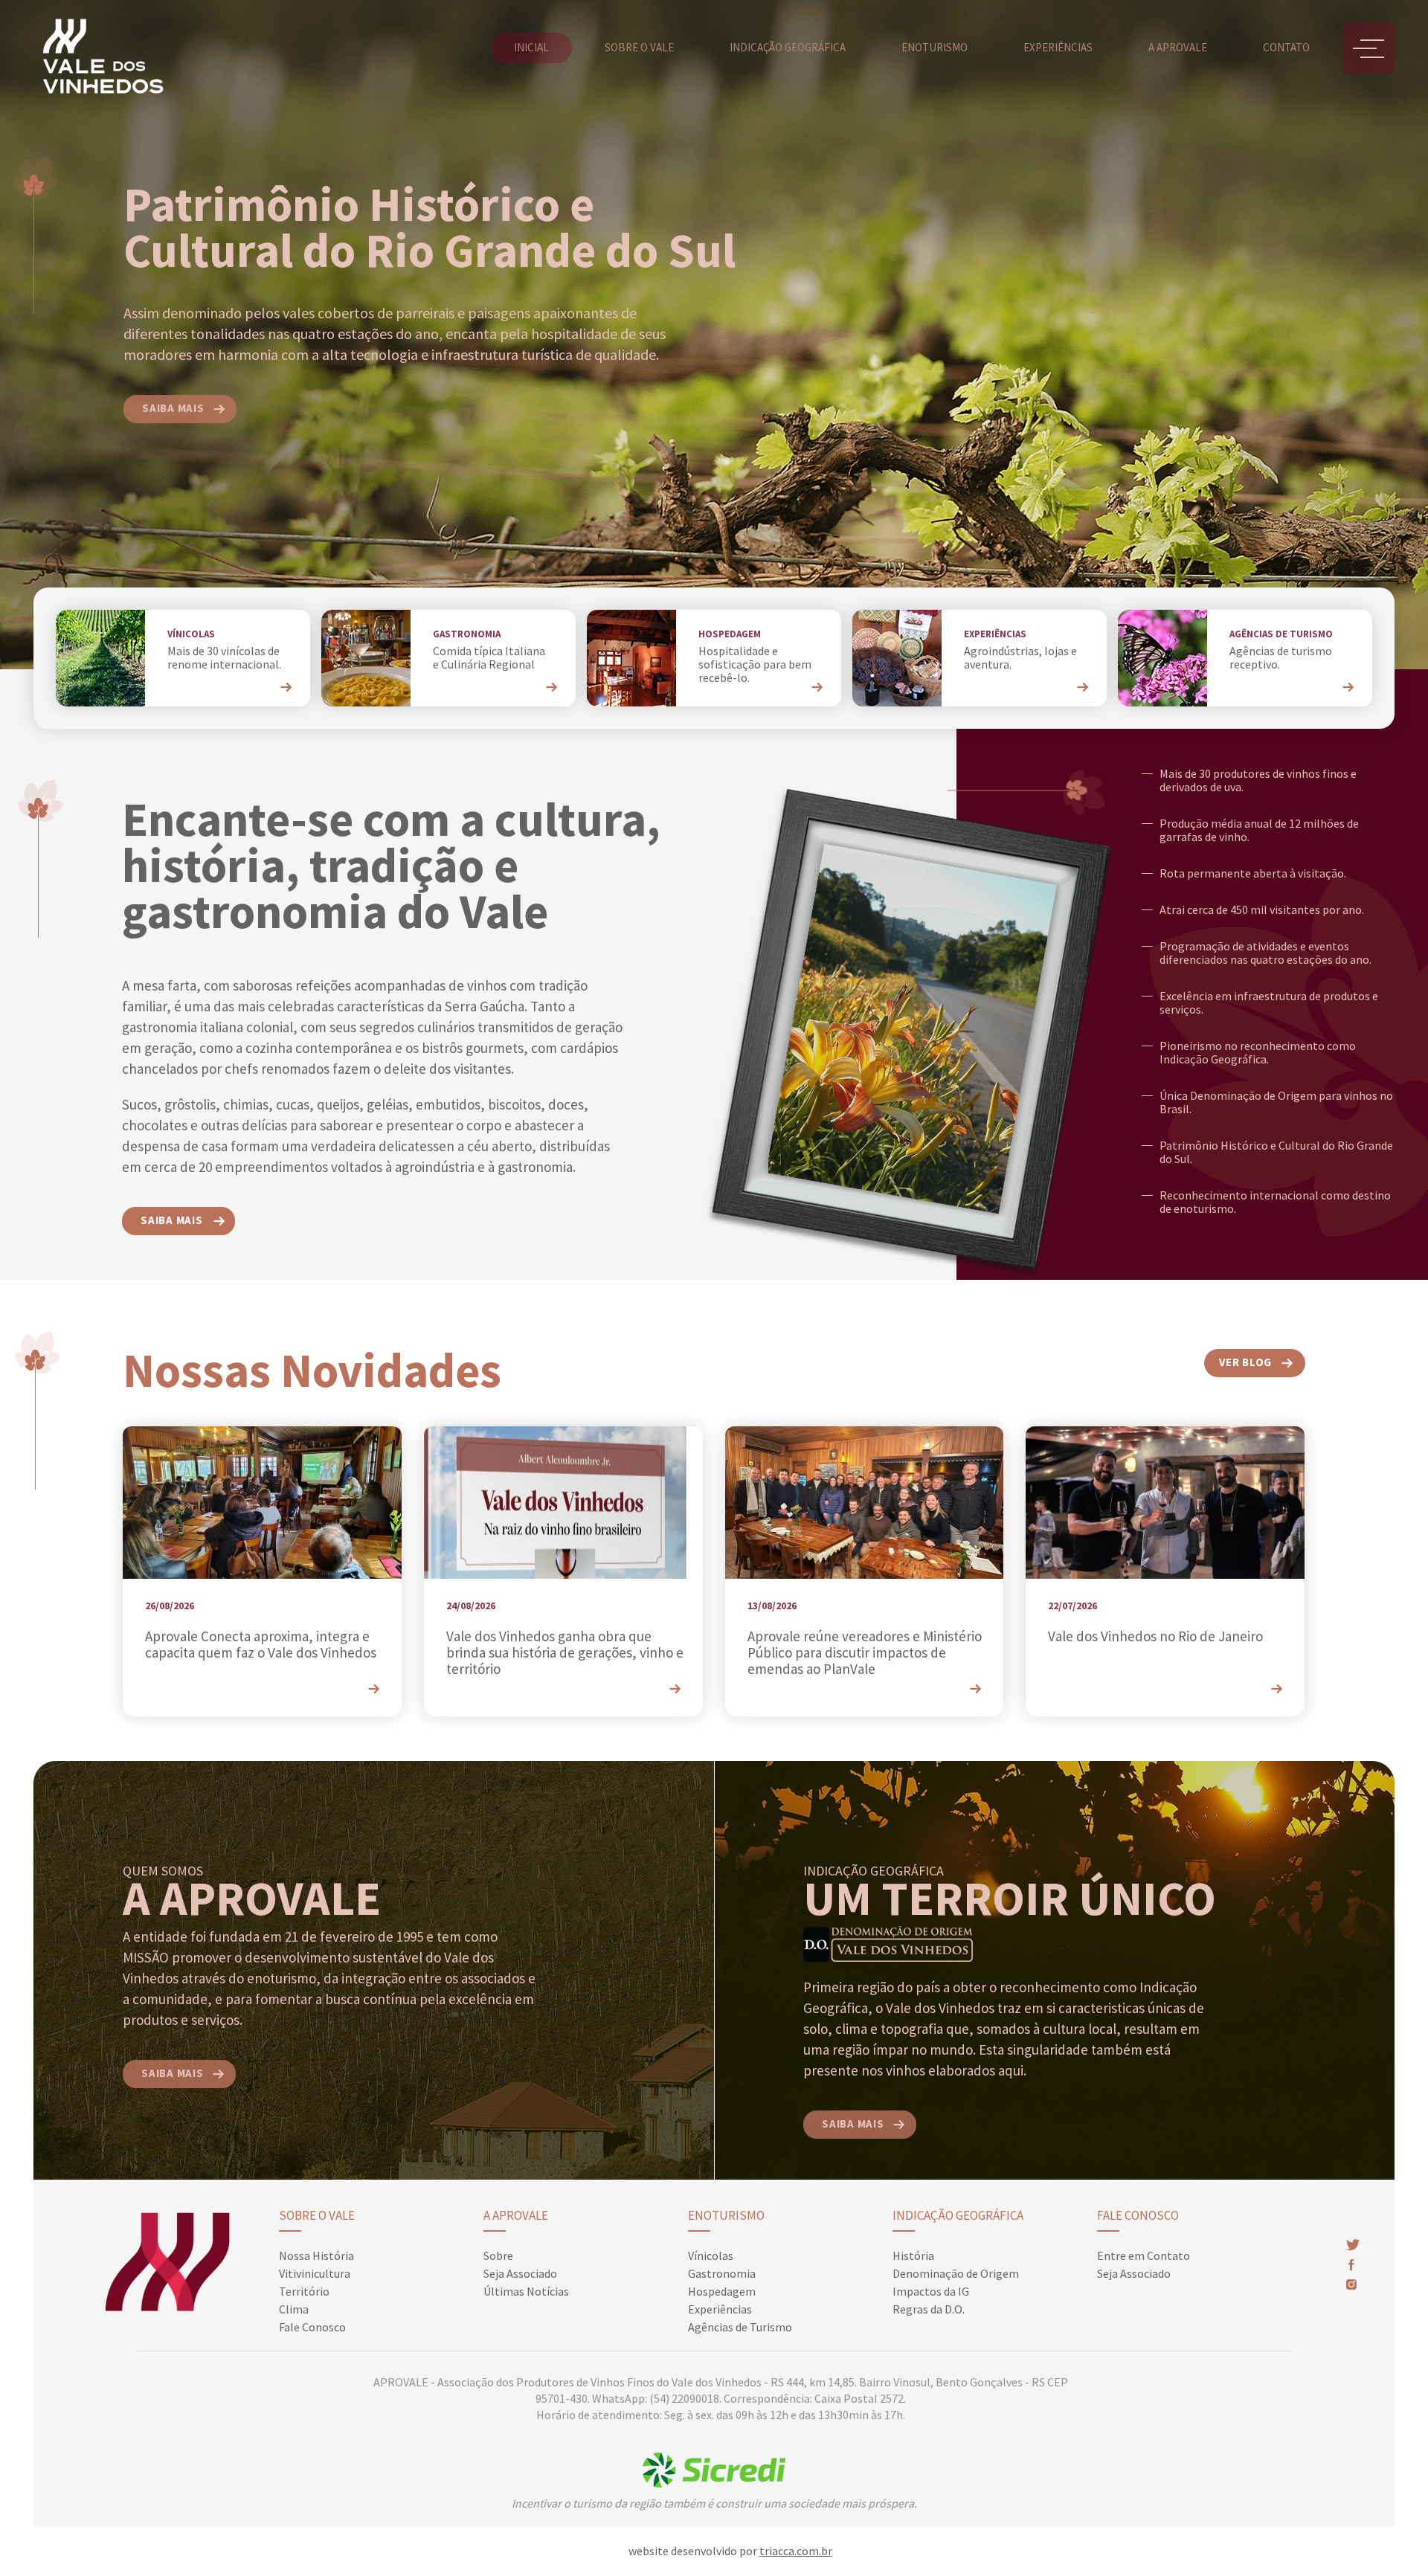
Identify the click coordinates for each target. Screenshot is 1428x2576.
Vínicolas (711, 2255)
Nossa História (316, 2255)
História (913, 2255)
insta (1351, 2284)
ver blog (1245, 1362)
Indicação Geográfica (958, 2215)
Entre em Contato (1144, 2255)
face (1350, 2265)
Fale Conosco (312, 2327)
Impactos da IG (931, 2291)
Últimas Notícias (526, 2291)
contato (1286, 47)
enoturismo (935, 47)
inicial (531, 47)
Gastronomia (722, 2273)
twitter (1353, 2245)
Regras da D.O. (929, 2309)
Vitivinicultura (315, 2273)
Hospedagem (722, 2291)
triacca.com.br (796, 2551)
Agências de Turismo (740, 2327)
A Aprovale (516, 2215)
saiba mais (173, 408)
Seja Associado (520, 2273)
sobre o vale (639, 47)
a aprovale (1178, 47)
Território (304, 2291)
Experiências (1058, 47)
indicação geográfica (788, 47)
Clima (294, 2309)
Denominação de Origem (956, 2273)
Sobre (498, 2255)
